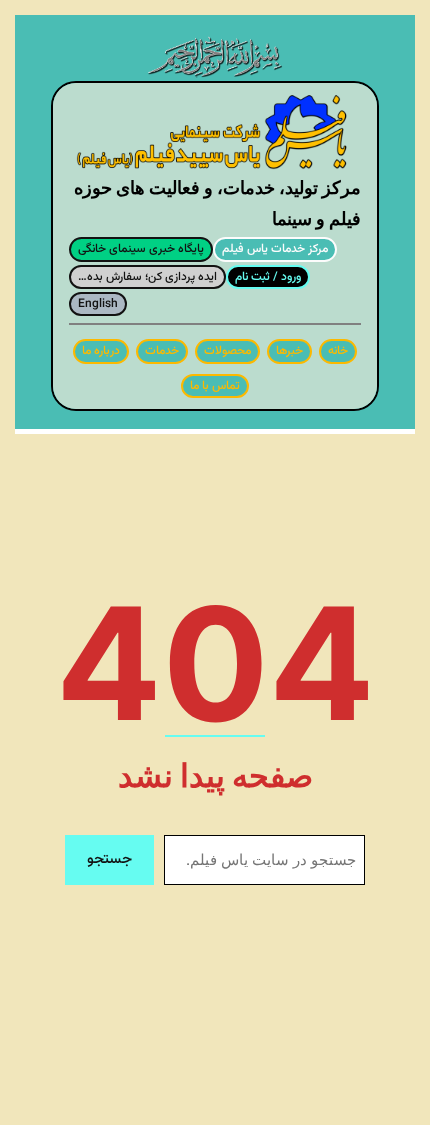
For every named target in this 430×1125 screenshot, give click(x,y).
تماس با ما (215, 386)
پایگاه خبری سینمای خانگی (141, 249)
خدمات (162, 351)
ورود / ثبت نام (268, 277)
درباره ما (101, 351)
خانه (338, 351)
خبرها (289, 351)
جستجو (109, 859)
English (98, 304)
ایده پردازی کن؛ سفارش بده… (147, 277)
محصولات (227, 351)
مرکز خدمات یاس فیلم (275, 249)
